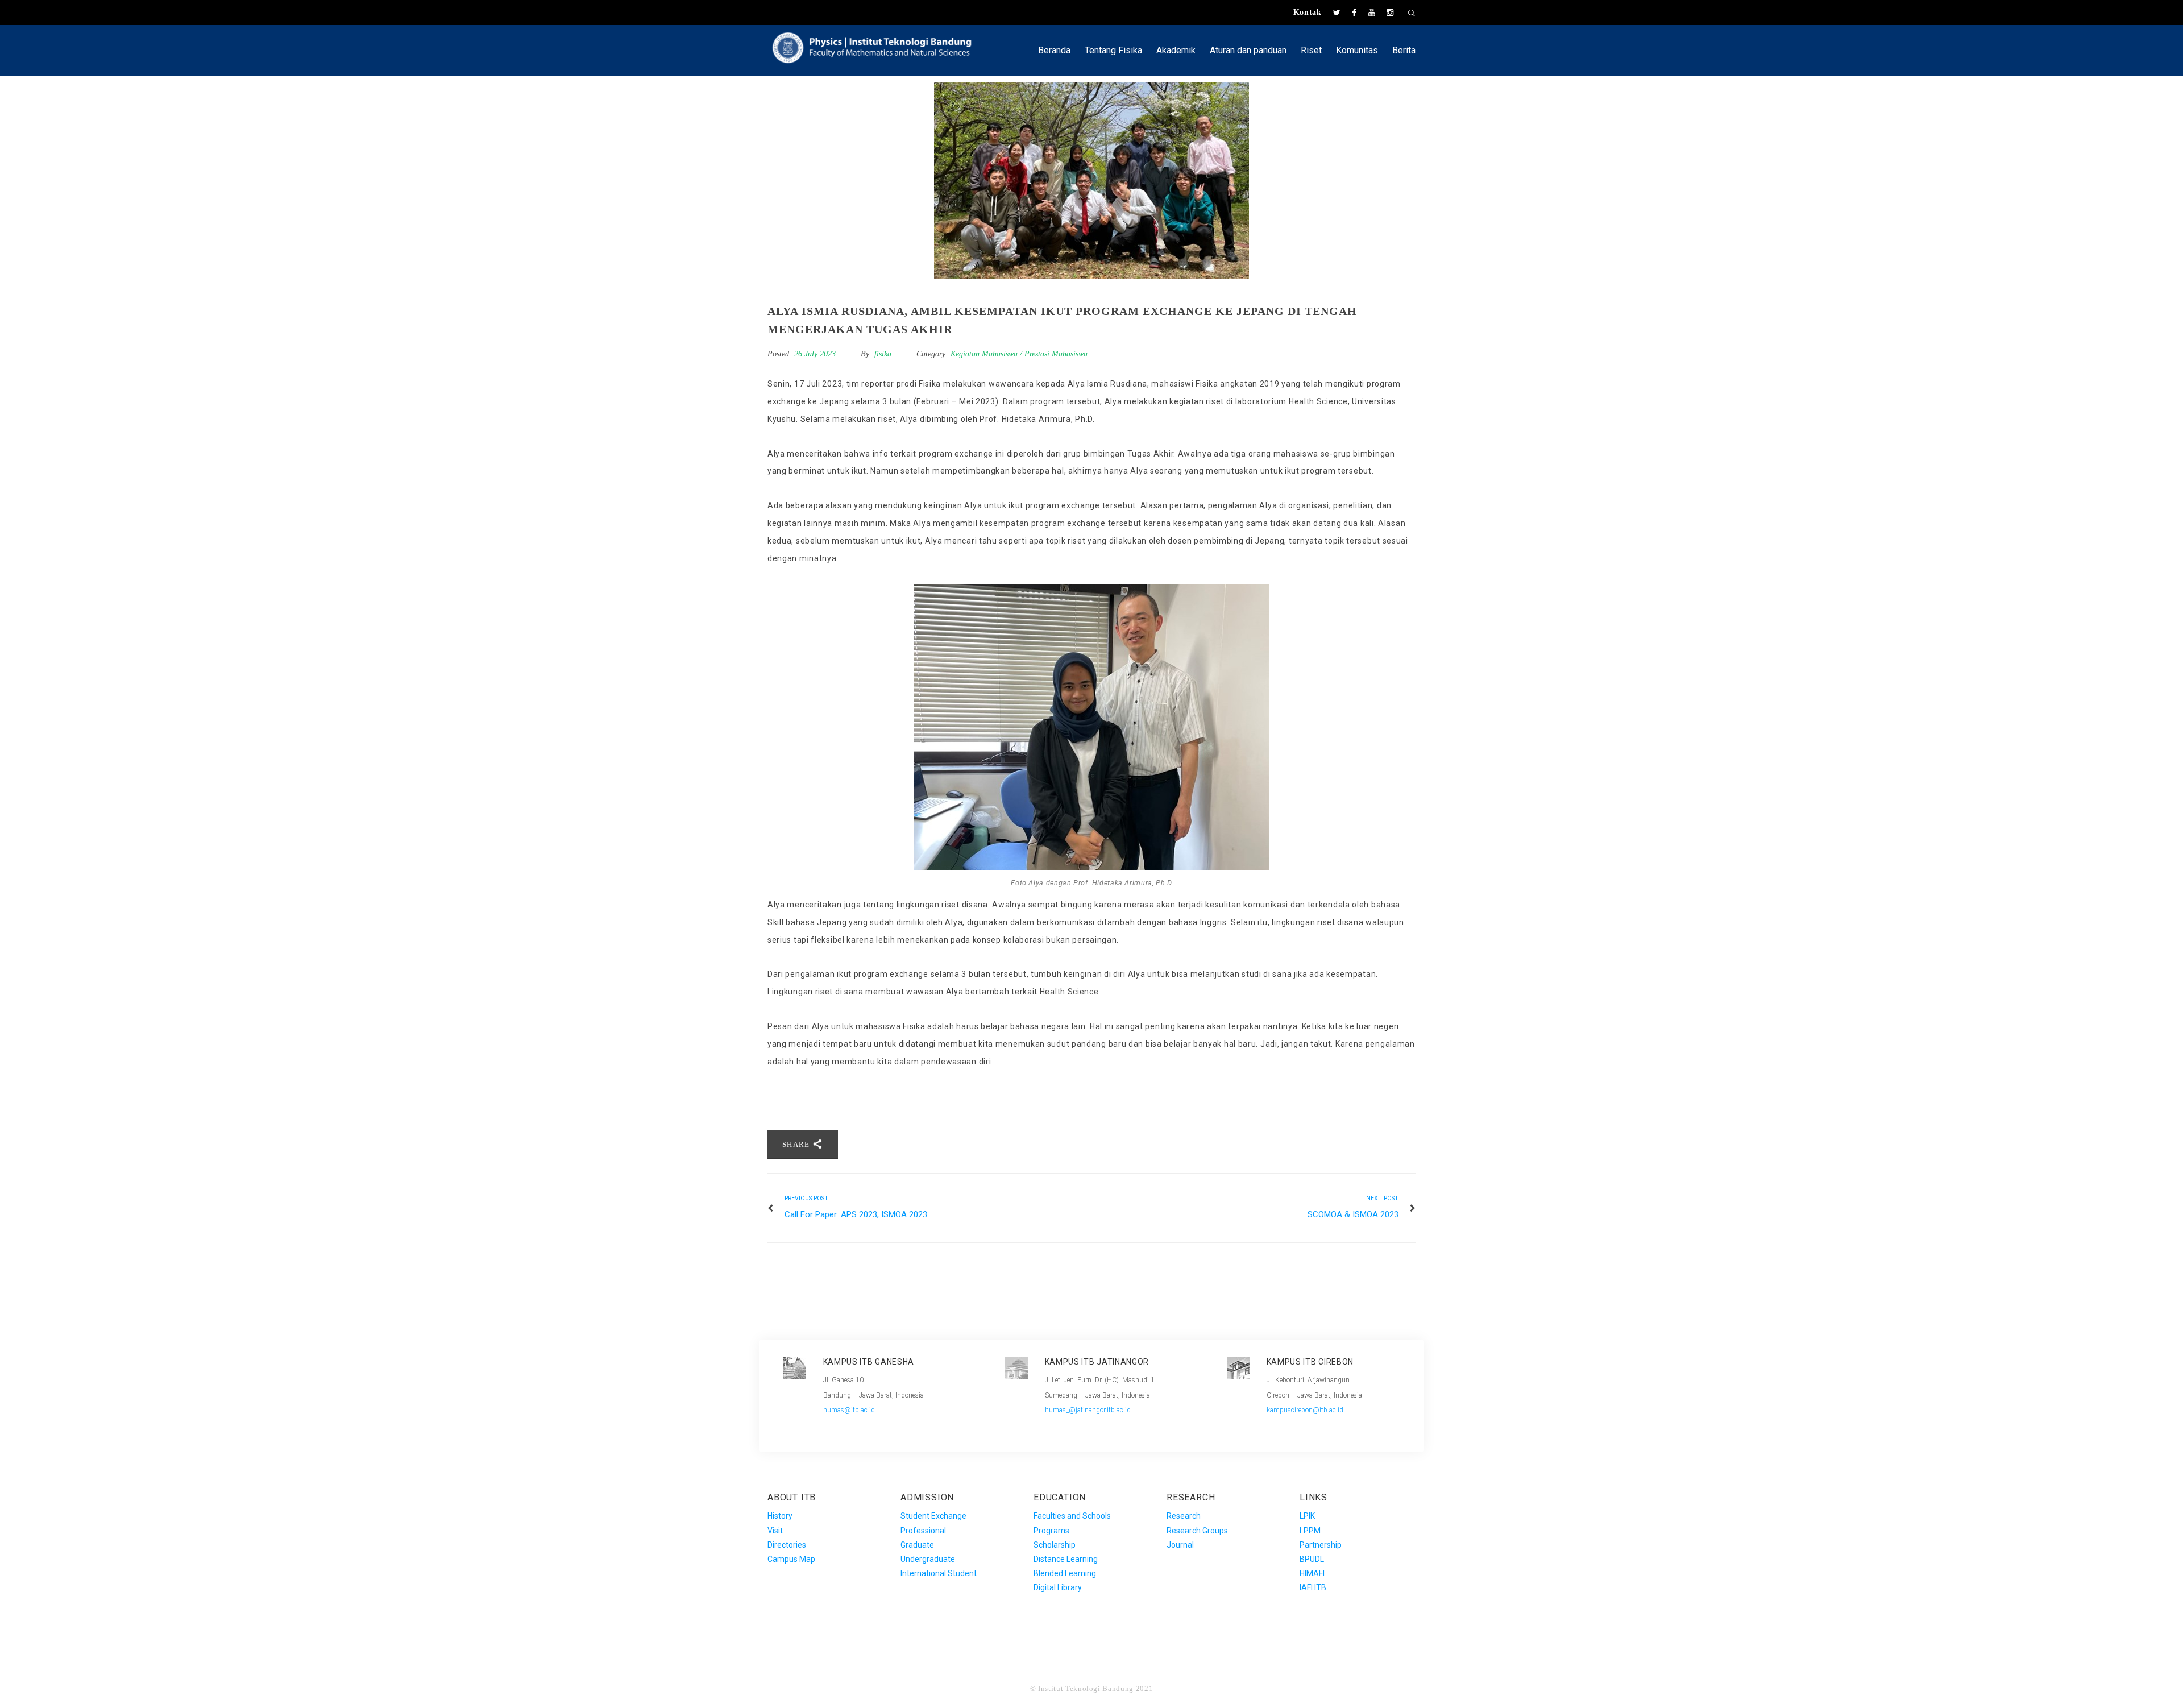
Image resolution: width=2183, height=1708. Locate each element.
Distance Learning (1066, 1559)
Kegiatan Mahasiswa (984, 354)
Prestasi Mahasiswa (1056, 354)
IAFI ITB (1313, 1587)
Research (1184, 1516)
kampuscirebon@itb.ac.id (1305, 1410)
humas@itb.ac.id (849, 1410)
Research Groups (1197, 1531)
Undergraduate (928, 1559)
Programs (1051, 1531)
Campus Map (791, 1559)
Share (797, 1144)
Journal (1180, 1545)
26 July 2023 (816, 354)
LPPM (1310, 1531)
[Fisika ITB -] (878, 46)
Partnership (1321, 1545)
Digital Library (1058, 1587)
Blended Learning (1065, 1573)
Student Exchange (933, 1516)
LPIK (1307, 1516)
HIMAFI (1312, 1573)
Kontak (1308, 12)
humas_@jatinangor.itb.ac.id (1088, 1410)
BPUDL (1312, 1559)
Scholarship (1055, 1545)
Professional (923, 1531)
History (780, 1516)
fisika (883, 354)
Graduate (917, 1545)
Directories (787, 1545)
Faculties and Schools (1072, 1516)
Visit (775, 1531)
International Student (939, 1573)
